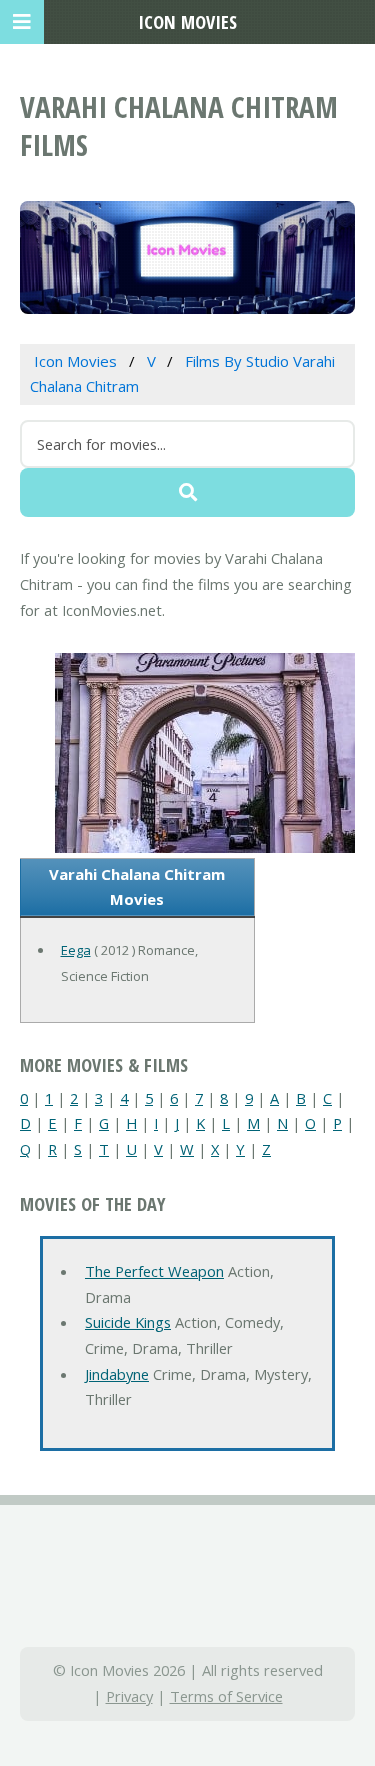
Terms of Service (226, 1696)
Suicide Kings (128, 1322)
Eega (76, 950)
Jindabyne (117, 1374)
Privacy (129, 1696)
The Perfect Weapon (154, 1271)
